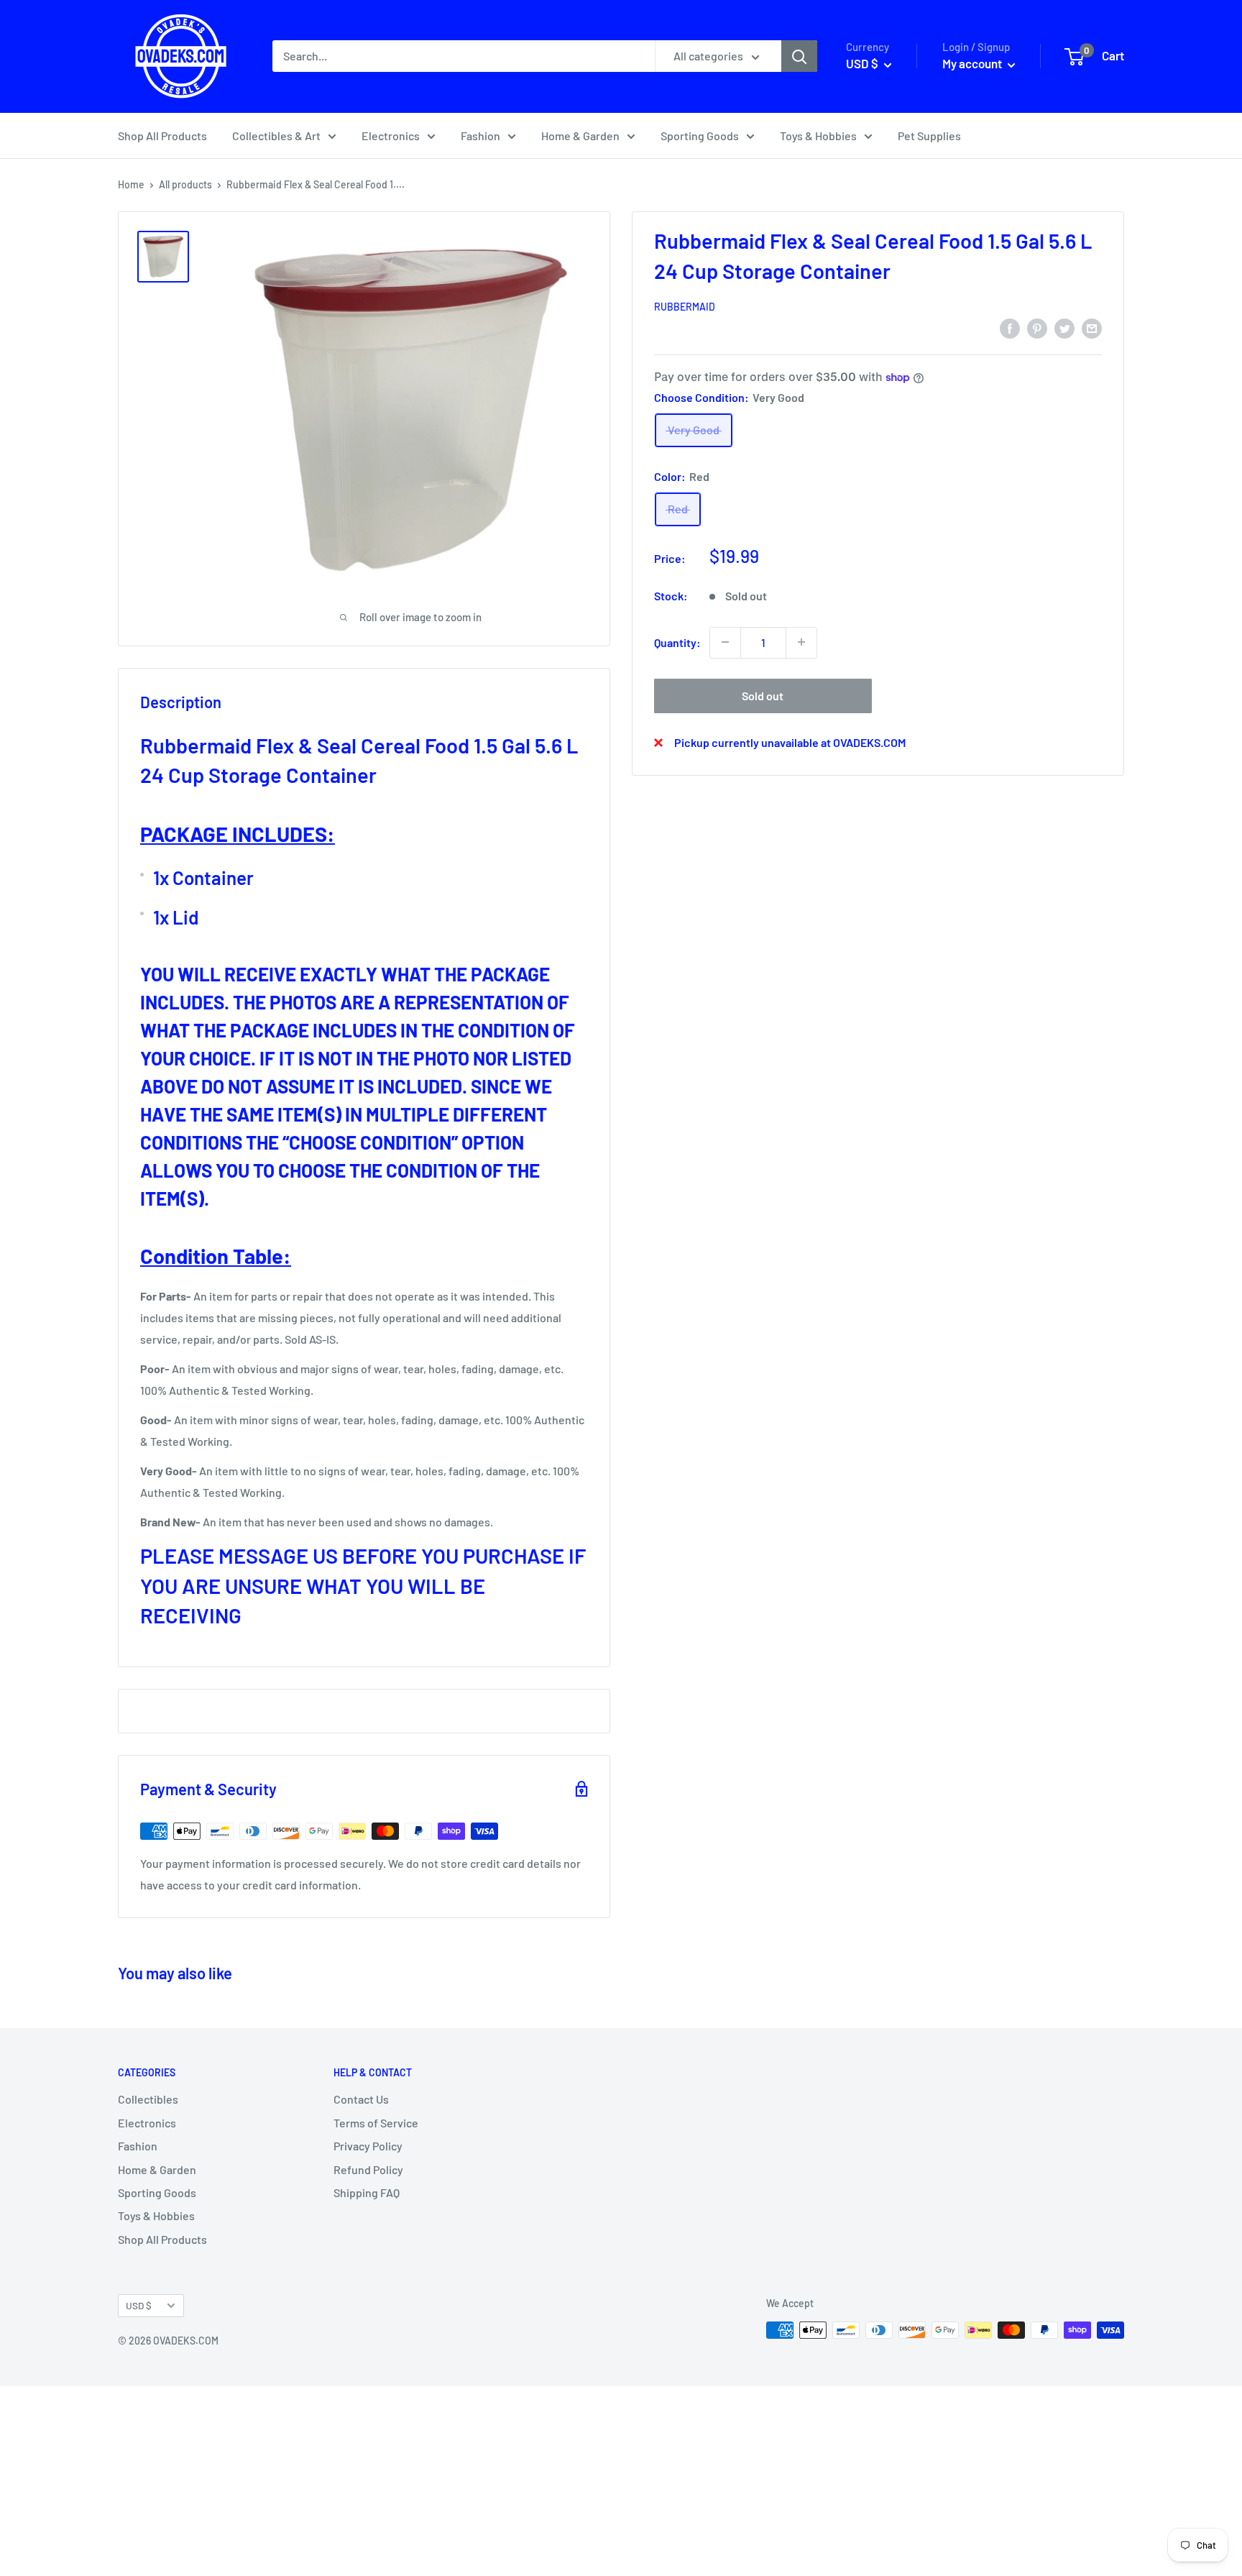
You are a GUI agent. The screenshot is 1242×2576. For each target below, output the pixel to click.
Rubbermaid (685, 307)
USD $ (139, 2305)
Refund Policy (368, 2169)
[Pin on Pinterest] (1037, 327)
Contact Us (361, 2099)
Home (131, 184)
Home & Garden (580, 136)
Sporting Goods (700, 136)
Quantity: (677, 642)
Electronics (391, 136)
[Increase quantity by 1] (801, 642)
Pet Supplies (929, 136)
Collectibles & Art (276, 136)
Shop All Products (162, 136)
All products (185, 184)
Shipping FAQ (367, 2192)
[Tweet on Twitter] (1064, 327)
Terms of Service (376, 2123)
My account (973, 63)
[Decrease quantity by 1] (725, 642)
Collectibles (148, 2099)
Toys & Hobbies (818, 136)
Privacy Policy (368, 2146)
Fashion (480, 136)
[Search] (799, 56)
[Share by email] (1092, 327)
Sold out (763, 695)
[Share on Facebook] (1010, 327)
